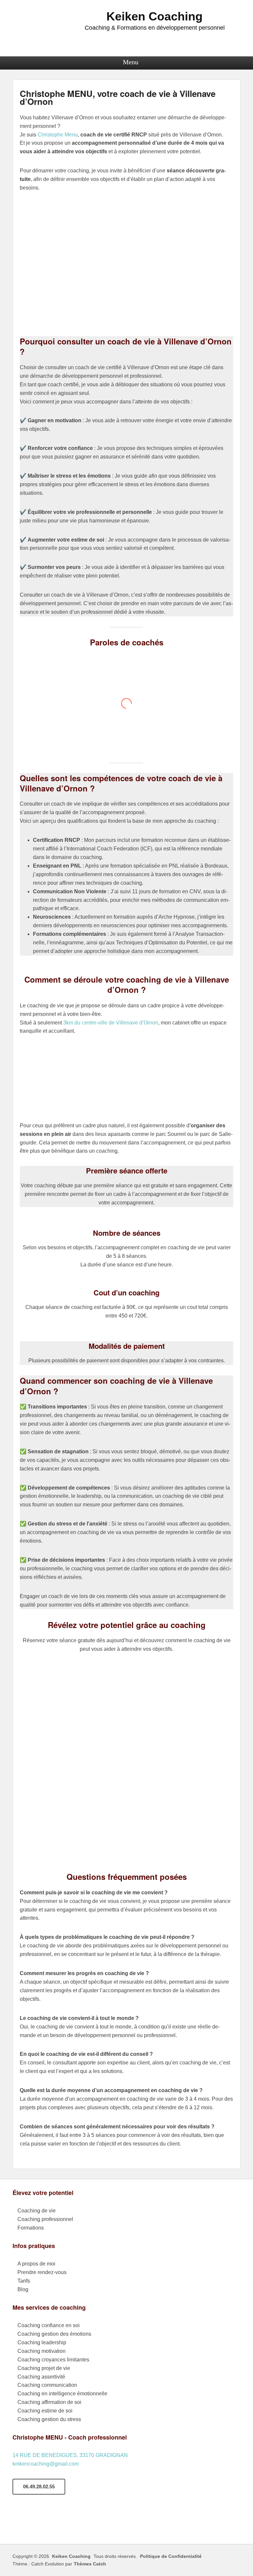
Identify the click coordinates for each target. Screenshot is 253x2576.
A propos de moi (36, 2264)
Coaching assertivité (41, 2377)
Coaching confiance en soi (49, 2325)
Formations (31, 2228)
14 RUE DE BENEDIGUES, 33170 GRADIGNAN (70, 2455)
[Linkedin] (87, 2523)
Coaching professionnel (45, 2219)
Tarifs (24, 2281)
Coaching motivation (42, 2351)
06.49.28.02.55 (39, 2487)
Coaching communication (47, 2385)
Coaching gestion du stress (49, 2419)
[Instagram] (67, 2523)
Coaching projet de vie (44, 2368)
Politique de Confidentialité (171, 2556)
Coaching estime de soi (45, 2411)
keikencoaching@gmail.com (46, 2464)
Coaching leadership (42, 2342)
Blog (23, 2289)
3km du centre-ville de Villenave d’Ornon (111, 1023)
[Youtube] (106, 2523)
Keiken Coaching (155, 16)
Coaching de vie (37, 2211)
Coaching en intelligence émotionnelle (62, 2394)
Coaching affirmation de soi (49, 2402)
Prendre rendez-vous (42, 2272)
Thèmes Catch (90, 2564)
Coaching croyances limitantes (53, 2360)
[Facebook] (27, 2523)
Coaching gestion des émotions (54, 2334)
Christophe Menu (58, 135)
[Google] (47, 2523)
